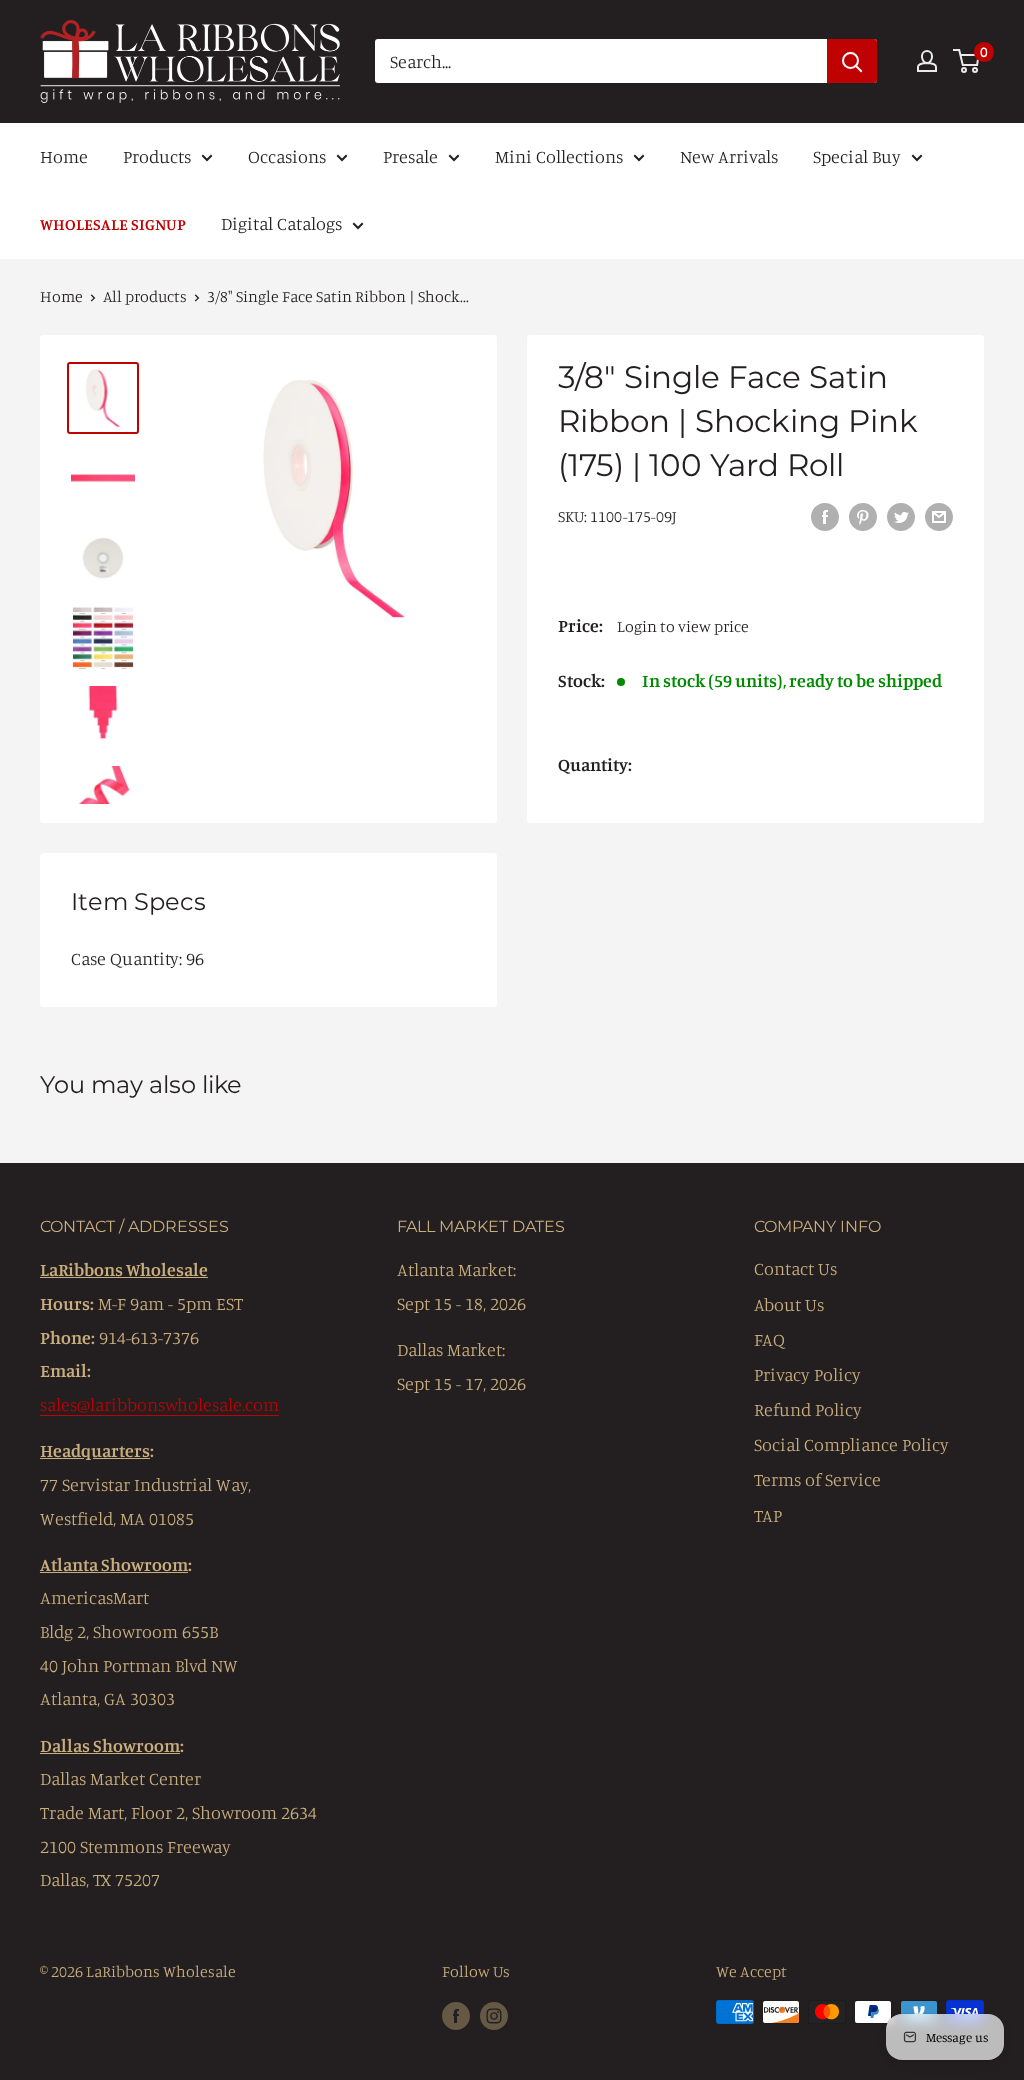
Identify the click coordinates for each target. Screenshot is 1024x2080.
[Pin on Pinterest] (863, 515)
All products (145, 296)
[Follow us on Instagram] (494, 2015)
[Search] (852, 61)
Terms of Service (817, 1479)
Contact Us (795, 1268)
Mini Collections (559, 156)
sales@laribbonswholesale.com (159, 1404)
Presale (410, 156)
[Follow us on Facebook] (456, 2015)
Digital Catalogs (281, 223)
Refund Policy (808, 1409)
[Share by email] (939, 515)
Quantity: (595, 764)
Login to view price (683, 626)
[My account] (927, 61)
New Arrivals (729, 156)
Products (157, 156)
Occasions (287, 156)
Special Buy (857, 156)
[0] (967, 61)
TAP (768, 1515)
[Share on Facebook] (825, 515)
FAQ (769, 1339)
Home (64, 156)
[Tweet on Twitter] (901, 515)
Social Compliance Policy (851, 1444)
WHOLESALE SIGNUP (113, 224)
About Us (789, 1304)
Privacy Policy (807, 1374)
